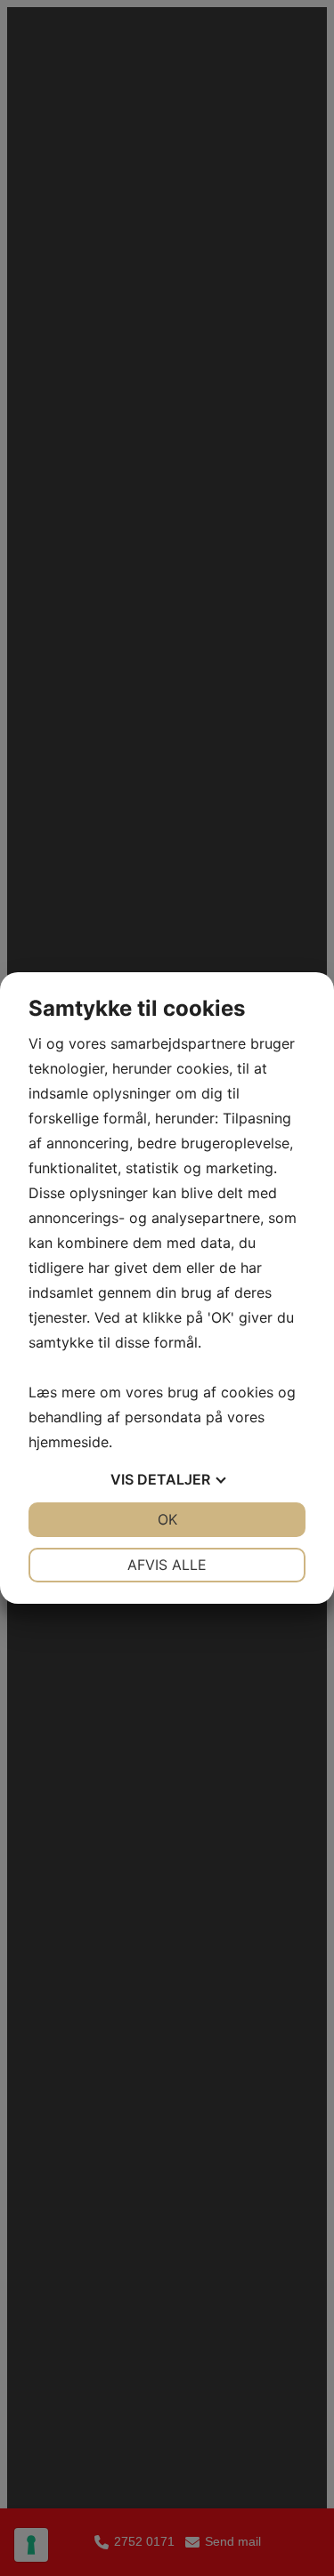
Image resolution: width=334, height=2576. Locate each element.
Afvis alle (167, 1565)
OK (167, 1519)
